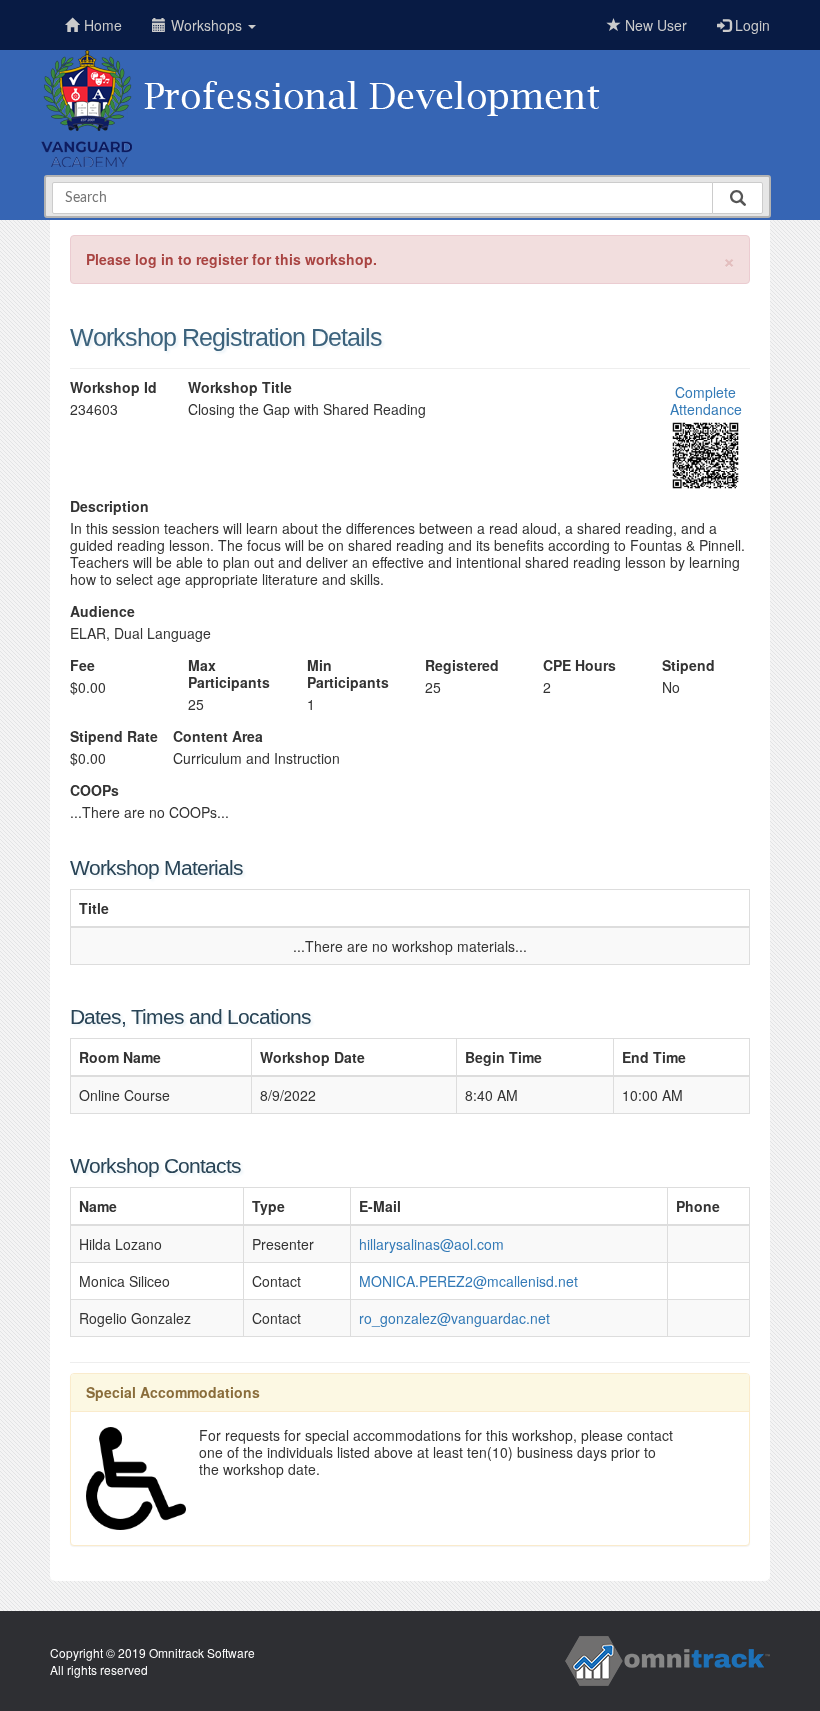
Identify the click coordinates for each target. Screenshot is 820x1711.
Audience (102, 611)
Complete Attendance (706, 400)
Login (750, 25)
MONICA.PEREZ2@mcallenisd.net (468, 1281)
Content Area (218, 736)
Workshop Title (240, 387)
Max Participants (229, 674)
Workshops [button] (208, 25)
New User (654, 25)
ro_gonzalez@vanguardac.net (454, 1318)
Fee (82, 665)
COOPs (94, 790)
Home (103, 25)
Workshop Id (113, 387)
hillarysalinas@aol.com (431, 1244)
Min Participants (348, 674)
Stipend (688, 665)
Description (109, 506)
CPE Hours (579, 665)
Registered (462, 665)
